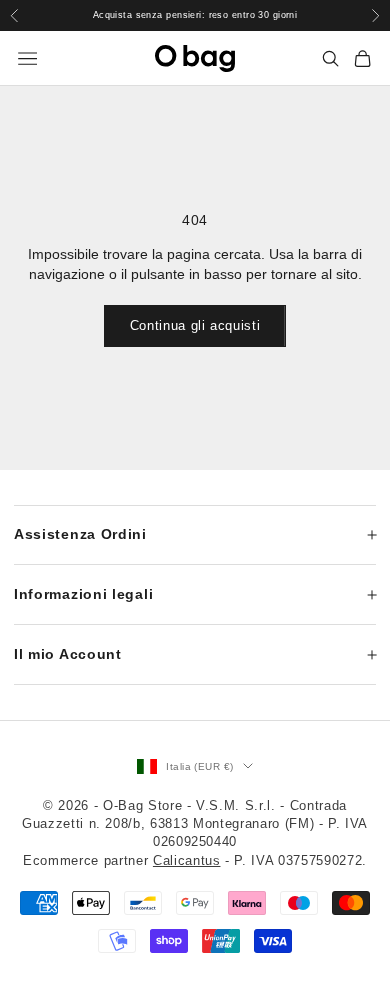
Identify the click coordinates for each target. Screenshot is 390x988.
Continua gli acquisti (195, 325)
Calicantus (187, 860)
